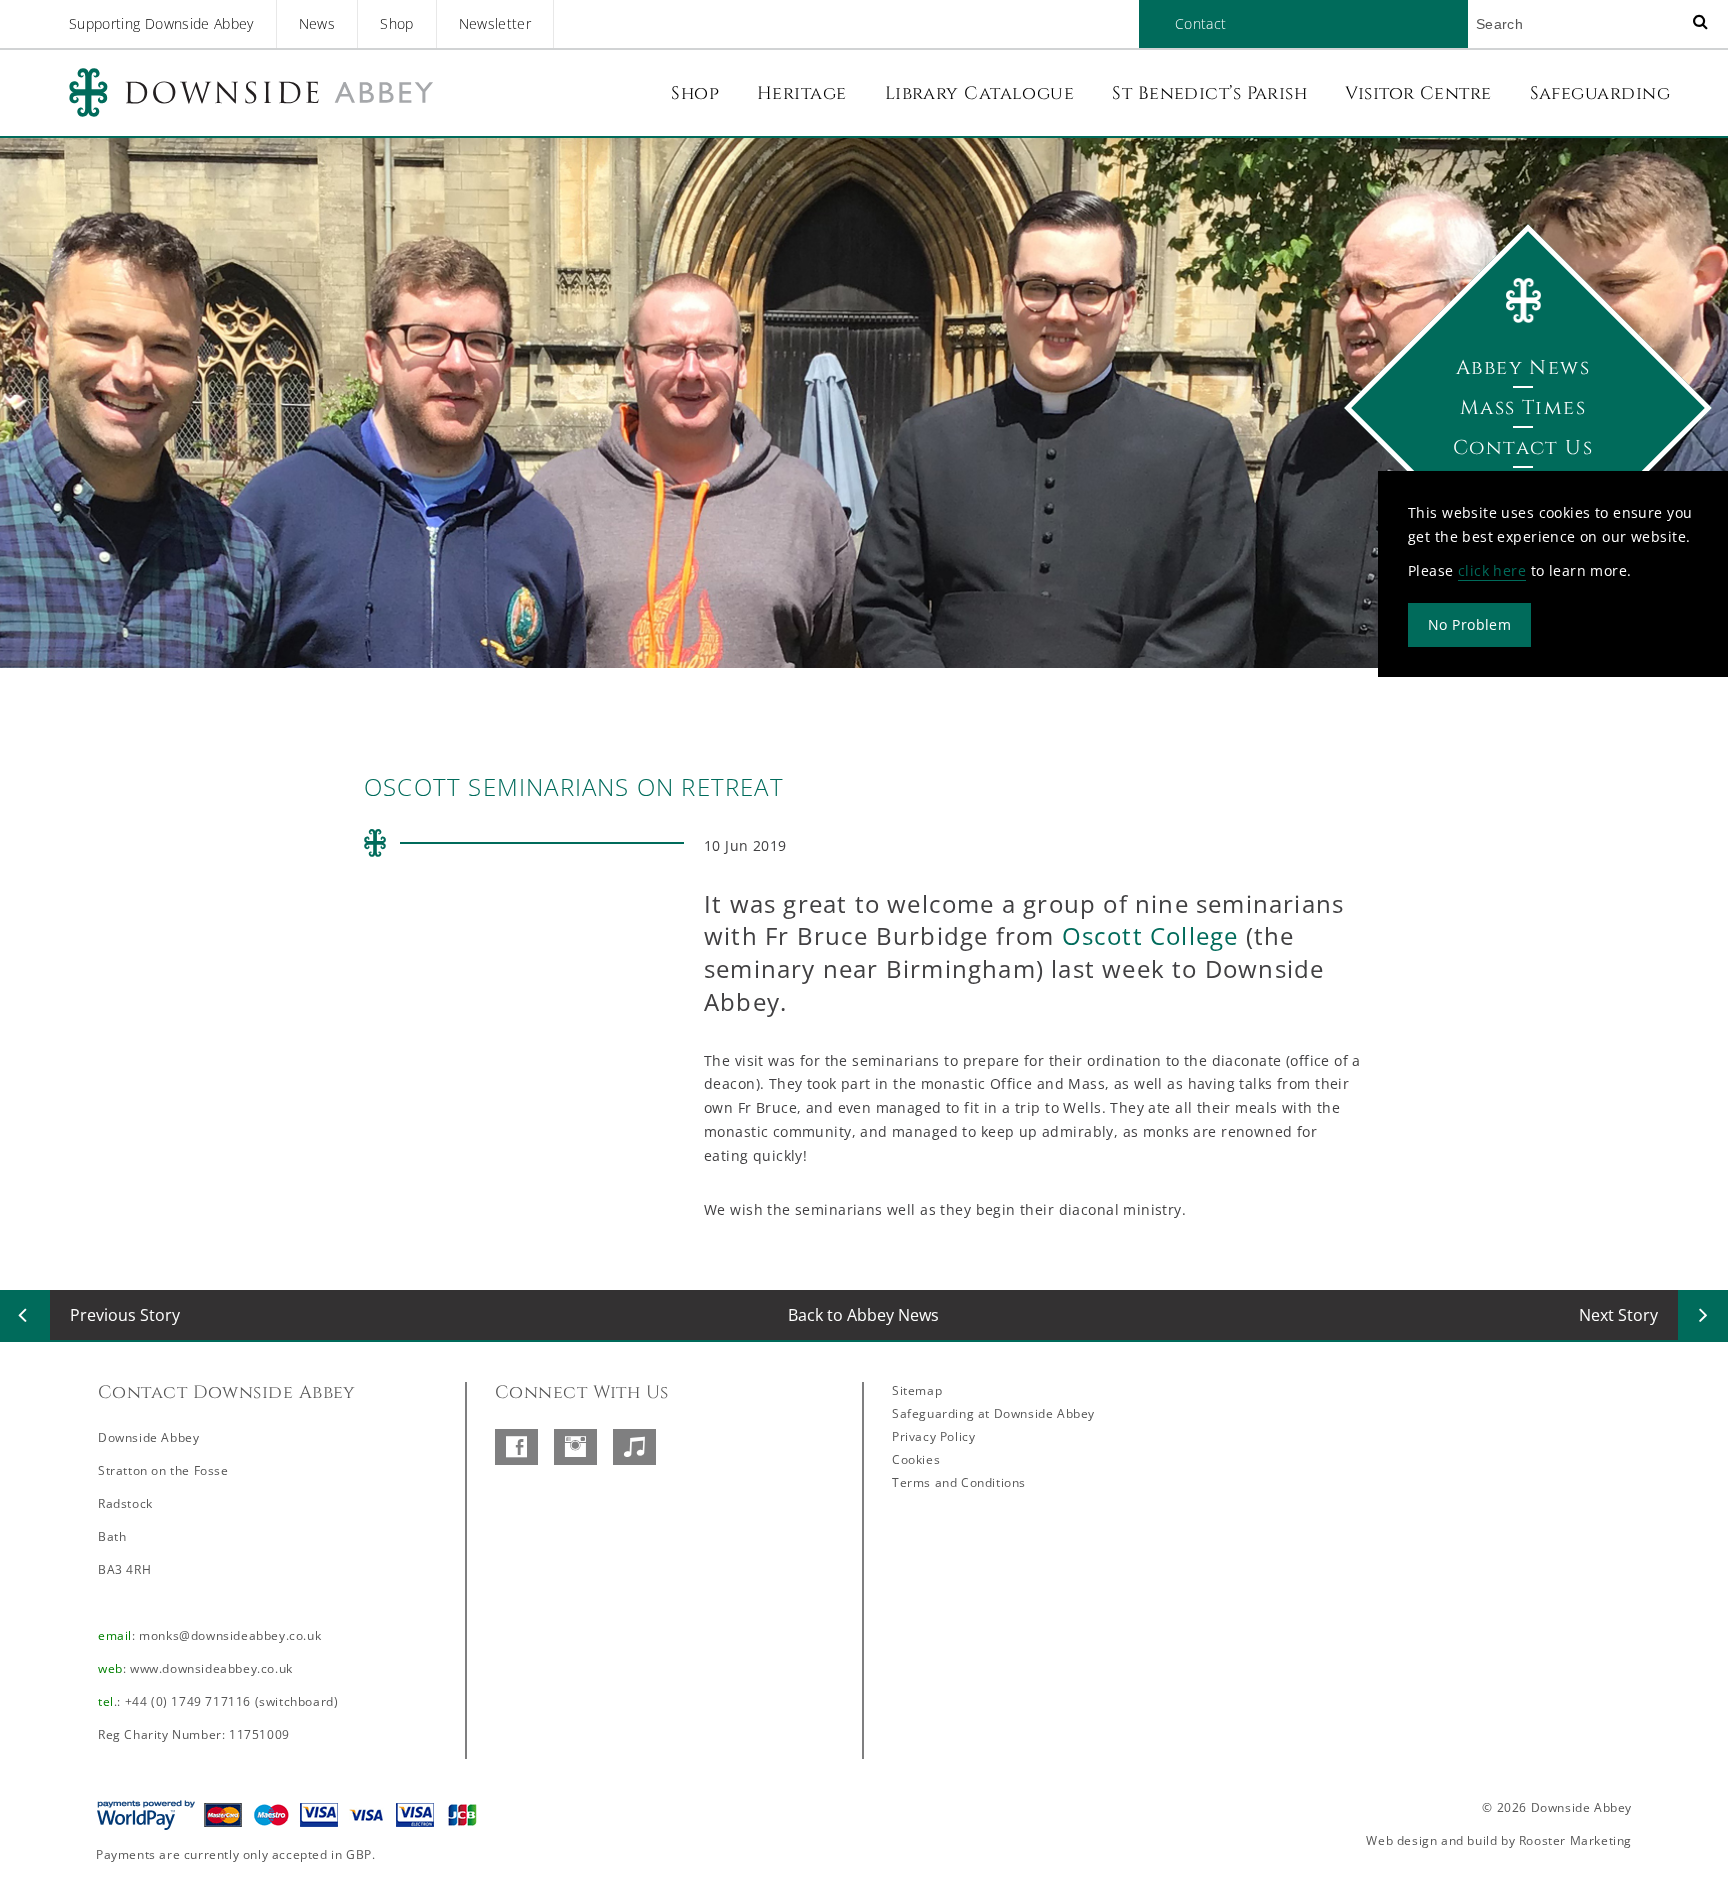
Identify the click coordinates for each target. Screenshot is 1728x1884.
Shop (396, 23)
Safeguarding (1600, 93)
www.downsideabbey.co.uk (211, 1668)
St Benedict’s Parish (1209, 93)
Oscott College (1150, 935)
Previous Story (125, 1315)
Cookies (916, 1459)
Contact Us (1523, 447)
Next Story (1618, 1315)
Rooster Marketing (1575, 1840)
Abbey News (1523, 367)
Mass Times (1523, 407)
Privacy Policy (933, 1436)
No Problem (1469, 624)
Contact (1200, 23)
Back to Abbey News (863, 1315)
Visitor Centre (1418, 93)
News (317, 23)
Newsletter (495, 23)
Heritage (802, 93)
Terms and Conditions (959, 1482)
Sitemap (917, 1390)
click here (1492, 570)
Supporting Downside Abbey (161, 23)
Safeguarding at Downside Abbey (993, 1413)
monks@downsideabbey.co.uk (230, 1635)
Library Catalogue (980, 93)
